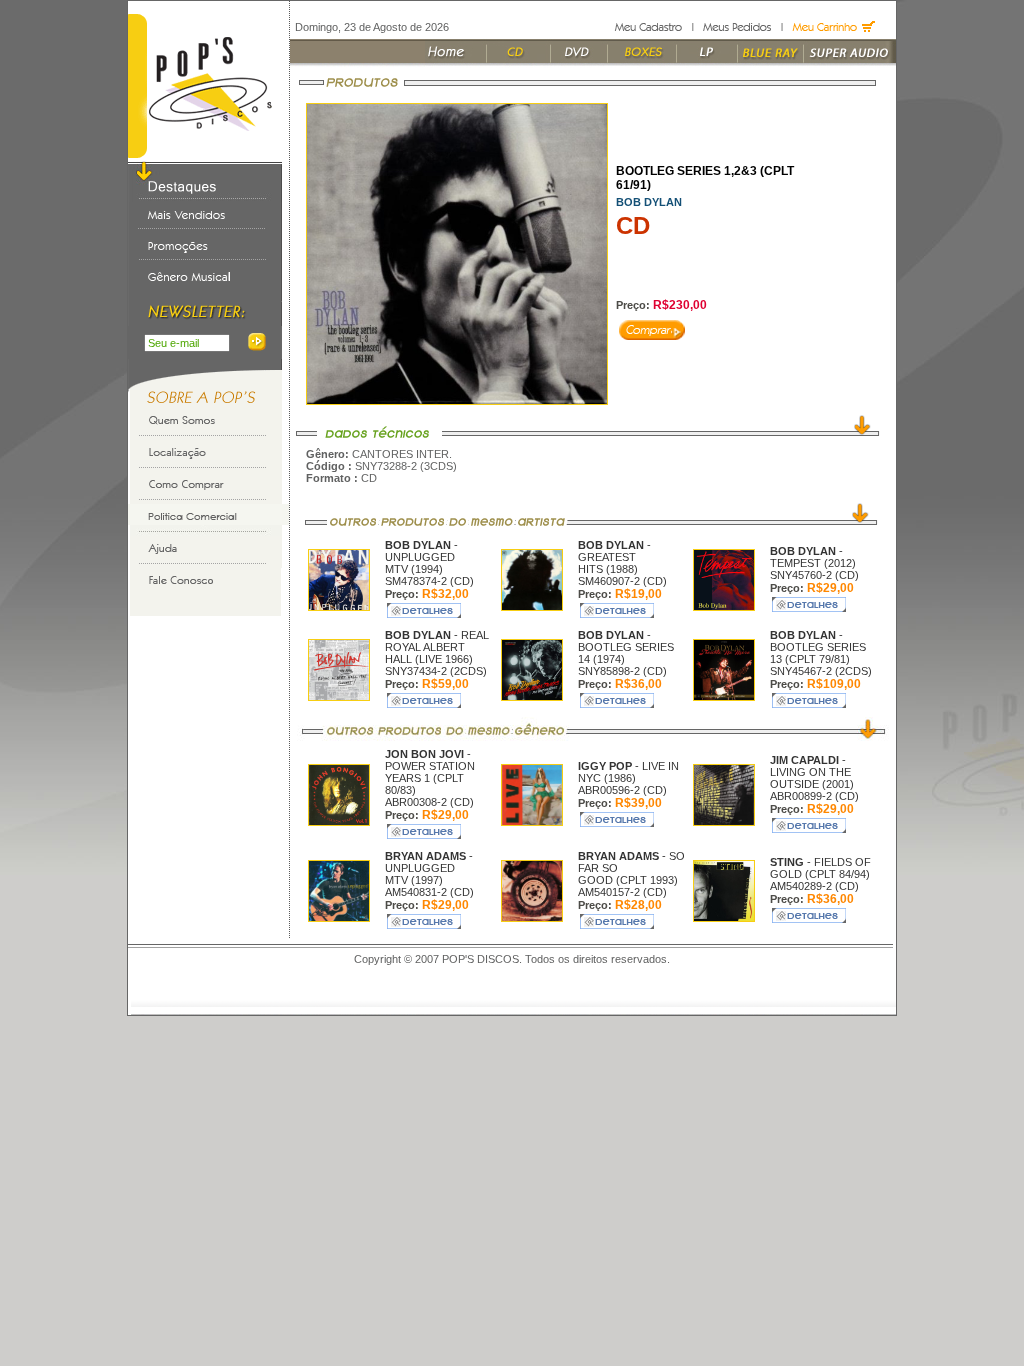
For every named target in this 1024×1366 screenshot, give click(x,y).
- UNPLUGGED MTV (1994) (421, 557)
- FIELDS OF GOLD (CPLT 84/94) (820, 868)
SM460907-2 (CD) (622, 581)
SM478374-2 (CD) (429, 581)
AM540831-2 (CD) (429, 892)
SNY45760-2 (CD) (814, 575)
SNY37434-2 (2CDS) (436, 671)
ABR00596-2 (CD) (622, 790)
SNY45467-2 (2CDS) (821, 671)
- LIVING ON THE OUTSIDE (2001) (812, 772)
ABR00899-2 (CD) (814, 796)
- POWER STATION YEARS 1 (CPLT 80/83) (430, 772)
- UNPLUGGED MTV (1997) (429, 868)
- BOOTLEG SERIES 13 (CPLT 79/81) (818, 647)
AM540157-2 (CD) (622, 892)
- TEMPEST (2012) (813, 557)
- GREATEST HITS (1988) (614, 557)
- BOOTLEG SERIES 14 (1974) (626, 647)
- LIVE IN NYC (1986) (628, 772)
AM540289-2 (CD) (814, 886)
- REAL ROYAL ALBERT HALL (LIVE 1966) (437, 647)
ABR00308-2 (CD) (429, 802)
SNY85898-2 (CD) (622, 671)
